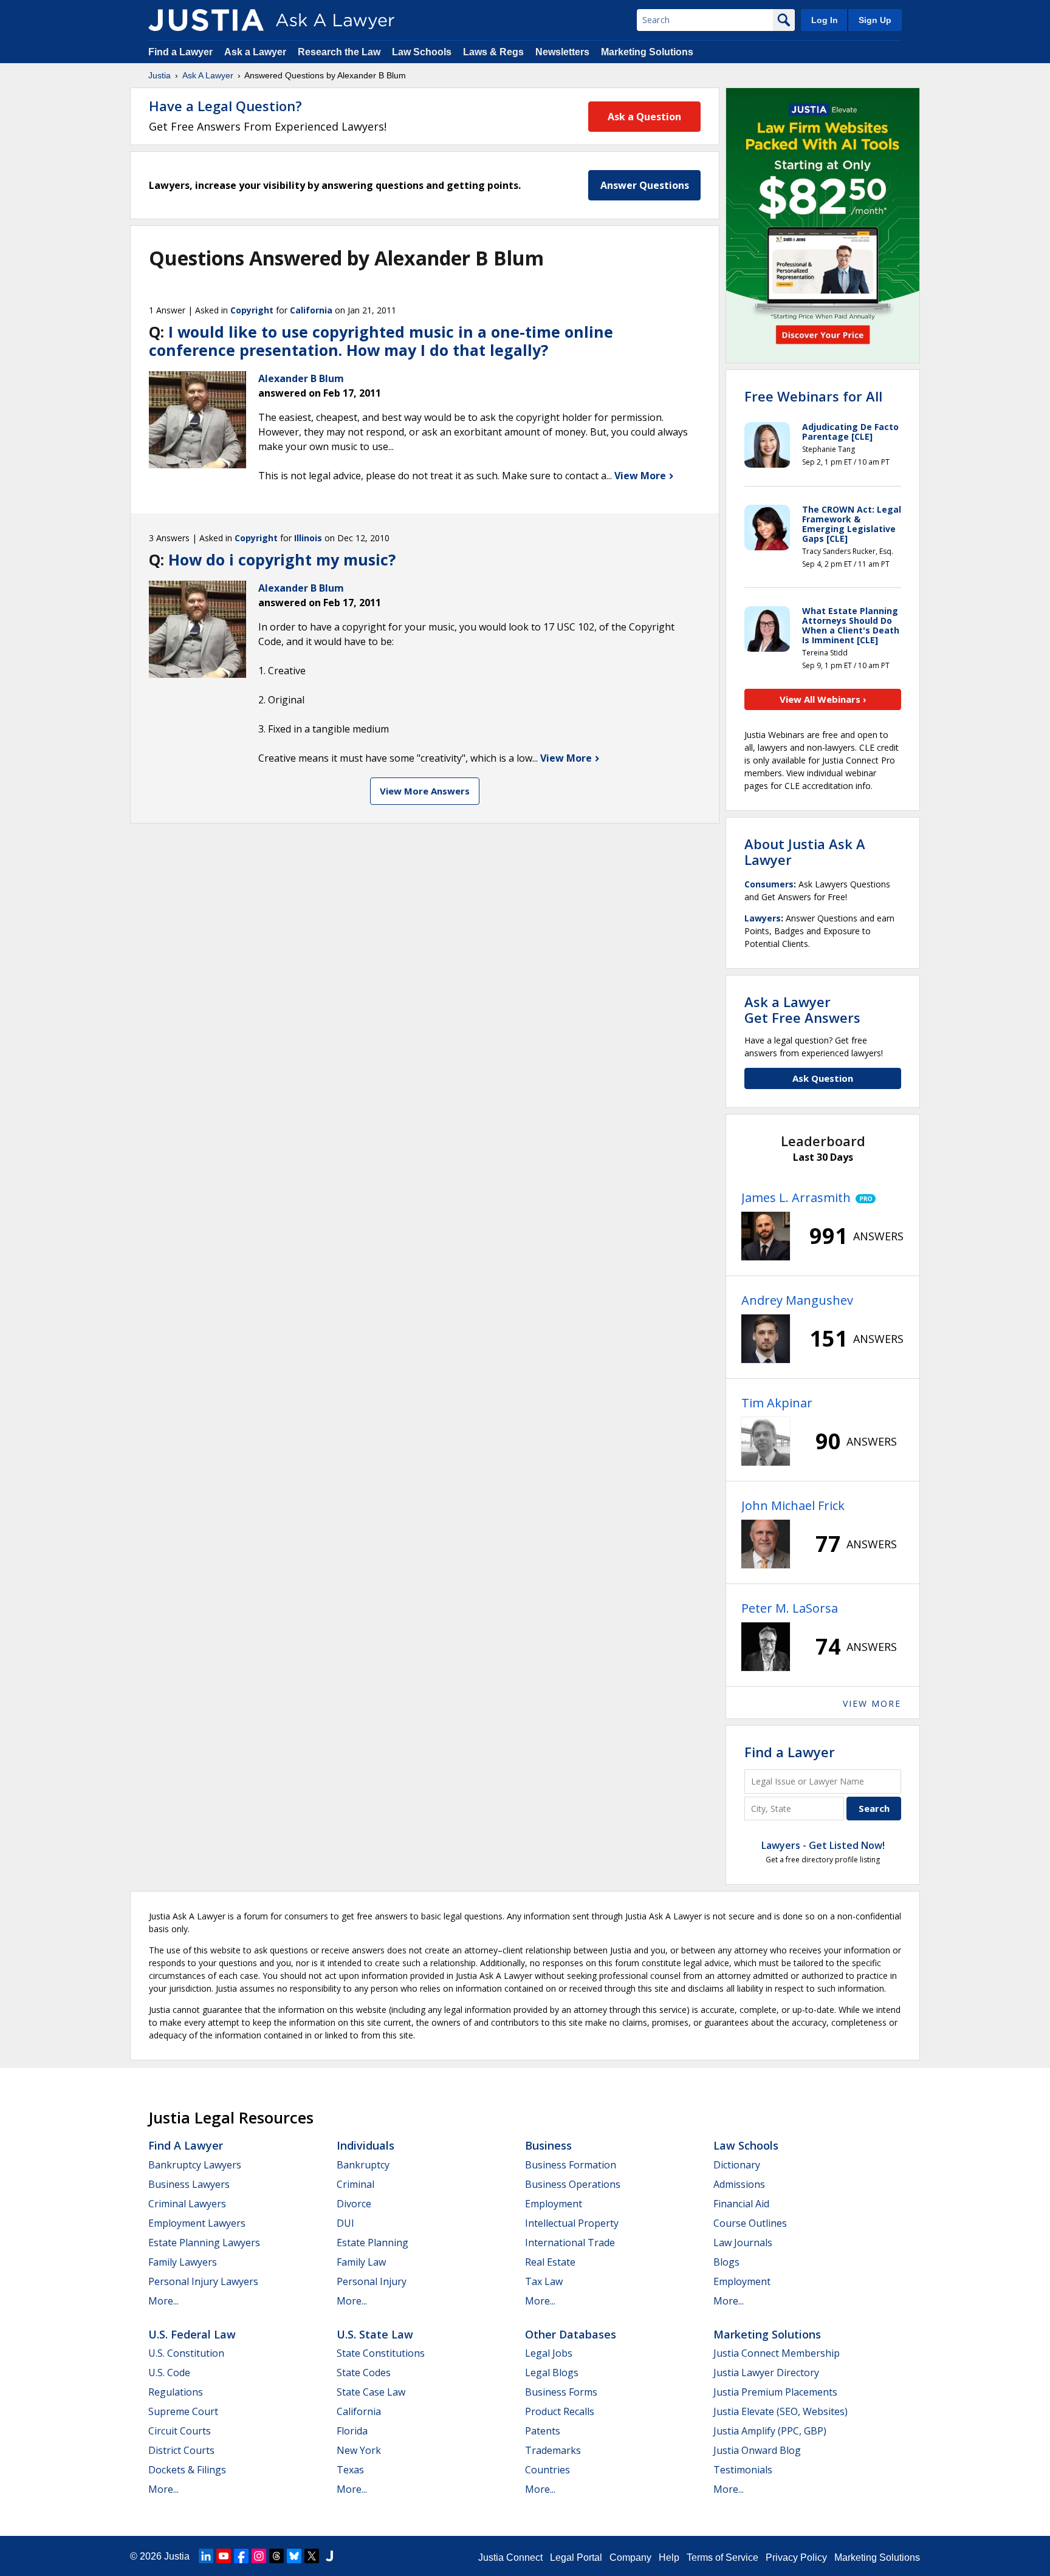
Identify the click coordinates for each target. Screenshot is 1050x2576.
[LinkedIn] (206, 2556)
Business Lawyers (189, 2184)
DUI (345, 2223)
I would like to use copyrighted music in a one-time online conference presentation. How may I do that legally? (381, 341)
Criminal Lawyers (187, 2204)
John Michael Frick (793, 1505)
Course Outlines (750, 2223)
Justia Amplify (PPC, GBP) (770, 2431)
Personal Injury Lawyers (203, 2281)
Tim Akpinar (777, 1403)
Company (630, 2557)
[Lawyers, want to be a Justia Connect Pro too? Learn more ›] (863, 1198)
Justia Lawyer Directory (766, 2373)
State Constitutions (381, 2353)
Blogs (726, 2262)
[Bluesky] (294, 2556)
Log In (825, 20)
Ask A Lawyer (208, 75)
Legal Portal (576, 2557)
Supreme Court (183, 2411)
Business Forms (561, 2392)
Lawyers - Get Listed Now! (823, 1845)
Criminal (355, 2184)
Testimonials (743, 2470)
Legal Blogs (552, 2373)
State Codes (364, 2373)
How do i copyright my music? (282, 559)
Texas (350, 2470)
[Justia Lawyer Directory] (329, 2556)
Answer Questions (645, 185)
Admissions (739, 2184)
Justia (160, 75)
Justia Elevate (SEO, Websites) (781, 2411)
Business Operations (573, 2184)
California (311, 310)
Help (669, 2557)
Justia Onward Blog (757, 2450)
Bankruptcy (363, 2165)
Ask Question (823, 1078)
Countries (547, 2470)
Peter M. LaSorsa (790, 1608)
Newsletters (562, 52)
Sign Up (875, 20)
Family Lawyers (183, 2262)
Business (548, 2145)
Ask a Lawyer (256, 52)
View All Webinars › (823, 699)
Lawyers (763, 918)
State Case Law (371, 2392)
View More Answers (425, 791)
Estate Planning (372, 2243)
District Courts (181, 2450)
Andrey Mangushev (797, 1300)
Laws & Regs (493, 52)
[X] (312, 2556)
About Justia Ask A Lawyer (805, 852)
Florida (352, 2431)
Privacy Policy (796, 2557)
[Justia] (206, 20)
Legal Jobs (549, 2353)
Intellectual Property (572, 2223)
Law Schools (422, 52)
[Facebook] (241, 2556)
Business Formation (571, 2165)
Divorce (354, 2204)
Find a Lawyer (180, 52)
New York (359, 2450)
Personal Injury (372, 2281)
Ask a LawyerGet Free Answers (802, 1010)
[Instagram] (259, 2556)
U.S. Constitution (186, 2353)
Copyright (252, 310)
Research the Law (339, 52)
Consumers (769, 884)
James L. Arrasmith (796, 1197)
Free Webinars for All (813, 396)
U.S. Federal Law (192, 2334)
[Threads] (276, 2556)
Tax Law (544, 2281)
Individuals (365, 2145)
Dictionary (737, 2165)
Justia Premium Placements (775, 2392)
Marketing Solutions (647, 52)
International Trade (570, 2243)
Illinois (308, 538)
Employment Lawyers (197, 2223)
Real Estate (550, 2262)
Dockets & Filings (187, 2470)
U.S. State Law (375, 2334)
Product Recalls (560, 2411)
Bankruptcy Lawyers (195, 2165)
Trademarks (553, 2450)
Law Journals (743, 2243)
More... (163, 2301)
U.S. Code (169, 2373)
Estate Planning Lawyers (204, 2243)
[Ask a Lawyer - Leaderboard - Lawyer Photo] (766, 1236)
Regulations (176, 2392)
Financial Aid (741, 2204)
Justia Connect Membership (777, 2353)
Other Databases (571, 2334)
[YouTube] (224, 2556)
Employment (554, 2204)
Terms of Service (722, 2557)
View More (641, 476)
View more (872, 1703)
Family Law (361, 2262)
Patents (543, 2431)
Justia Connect (510, 2557)
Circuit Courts (180, 2431)
